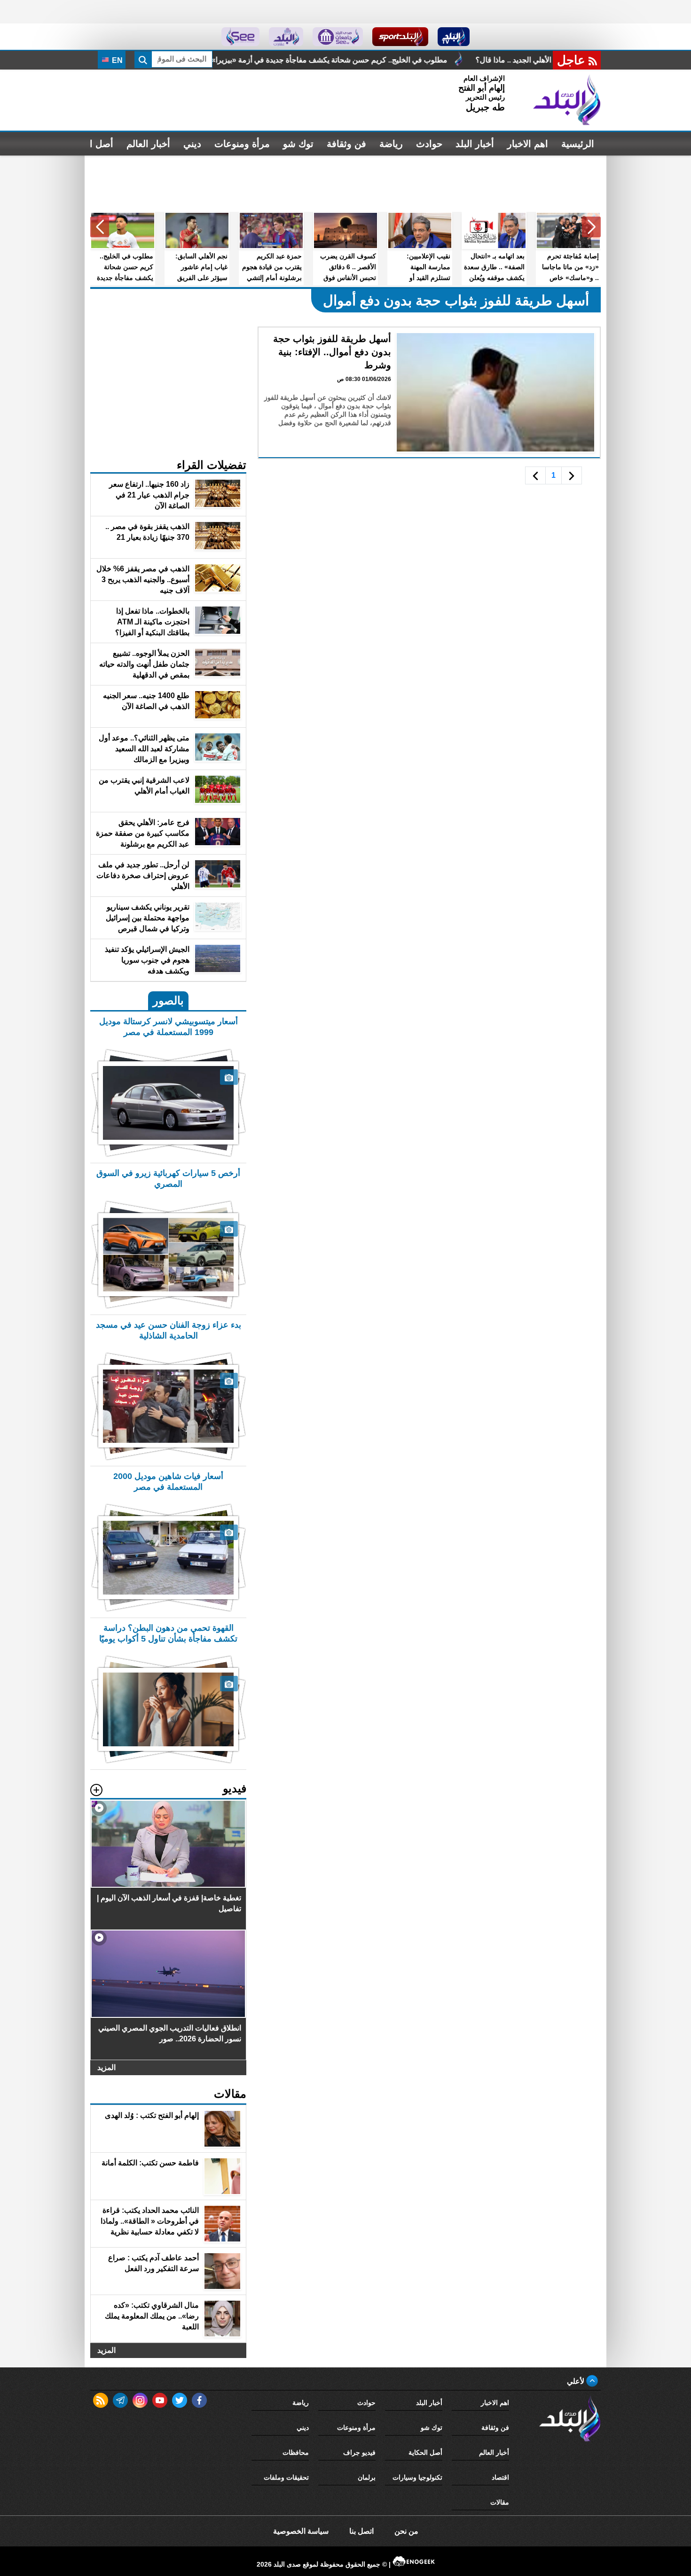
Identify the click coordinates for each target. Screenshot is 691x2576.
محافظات (296, 2452)
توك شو (298, 144)
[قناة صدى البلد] (454, 37)
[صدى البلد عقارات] (286, 37)
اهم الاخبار (528, 144)
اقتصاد (500, 2477)
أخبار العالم (148, 144)
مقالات (500, 2502)
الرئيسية (578, 144)
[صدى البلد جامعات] (338, 37)
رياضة (391, 144)
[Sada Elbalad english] (240, 37)
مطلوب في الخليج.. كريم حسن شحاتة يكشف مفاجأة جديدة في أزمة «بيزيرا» (485, 60)
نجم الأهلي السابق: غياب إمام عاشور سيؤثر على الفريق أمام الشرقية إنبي (226, 60)
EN (116, 60)
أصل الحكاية (425, 2452)
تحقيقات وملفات (286, 2477)
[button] (591, 227)
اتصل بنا (361, 2531)
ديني (192, 144)
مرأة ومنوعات (242, 144)
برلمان (367, 2477)
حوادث (429, 144)
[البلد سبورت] (400, 37)
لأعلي (577, 2381)
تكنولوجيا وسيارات (417, 2477)
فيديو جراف (359, 2452)
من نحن (406, 2531)
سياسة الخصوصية (301, 2531)
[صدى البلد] (567, 100)
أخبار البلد (475, 144)
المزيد (106, 2067)
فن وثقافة (346, 144)
